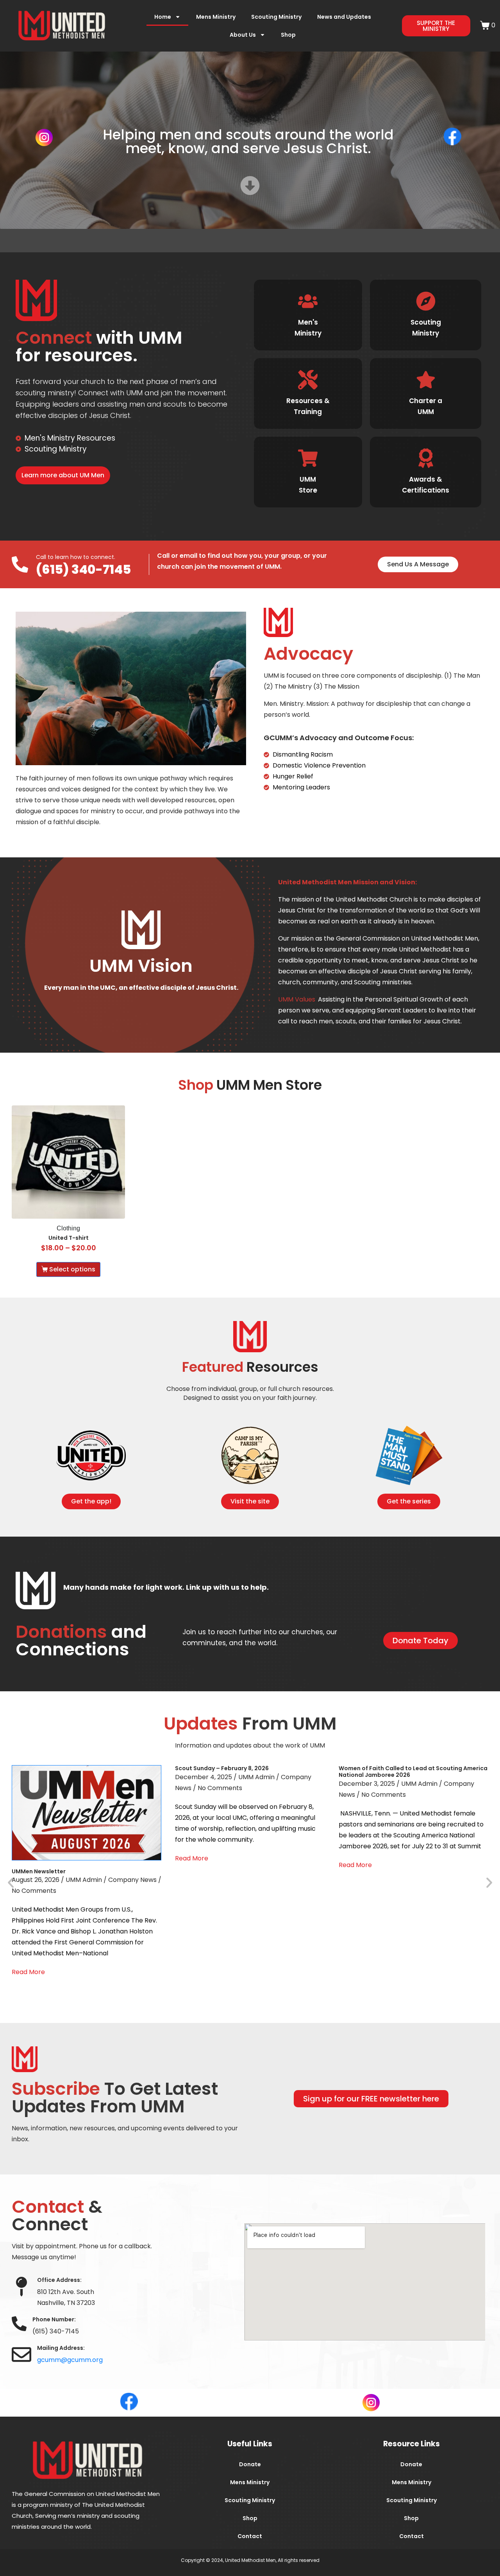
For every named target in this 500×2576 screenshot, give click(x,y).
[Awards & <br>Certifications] (425, 458)
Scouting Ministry (276, 17)
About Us (243, 35)
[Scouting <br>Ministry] (425, 301)
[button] (11, 1882)
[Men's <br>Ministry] (308, 301)
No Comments (34, 1891)
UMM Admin (84, 1880)
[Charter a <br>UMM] (425, 380)
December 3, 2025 (367, 1784)
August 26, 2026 (36, 1880)
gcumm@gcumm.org (70, 2360)
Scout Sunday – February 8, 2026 (222, 1768)
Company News (132, 1880)
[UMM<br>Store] (308, 458)
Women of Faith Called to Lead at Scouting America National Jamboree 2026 (413, 1772)
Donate (250, 2464)
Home (163, 17)
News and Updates (344, 17)
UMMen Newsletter (39, 1871)
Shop (288, 35)
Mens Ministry (216, 17)
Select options (72, 1269)
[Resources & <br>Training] (308, 380)
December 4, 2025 (204, 1777)
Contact (250, 2536)
